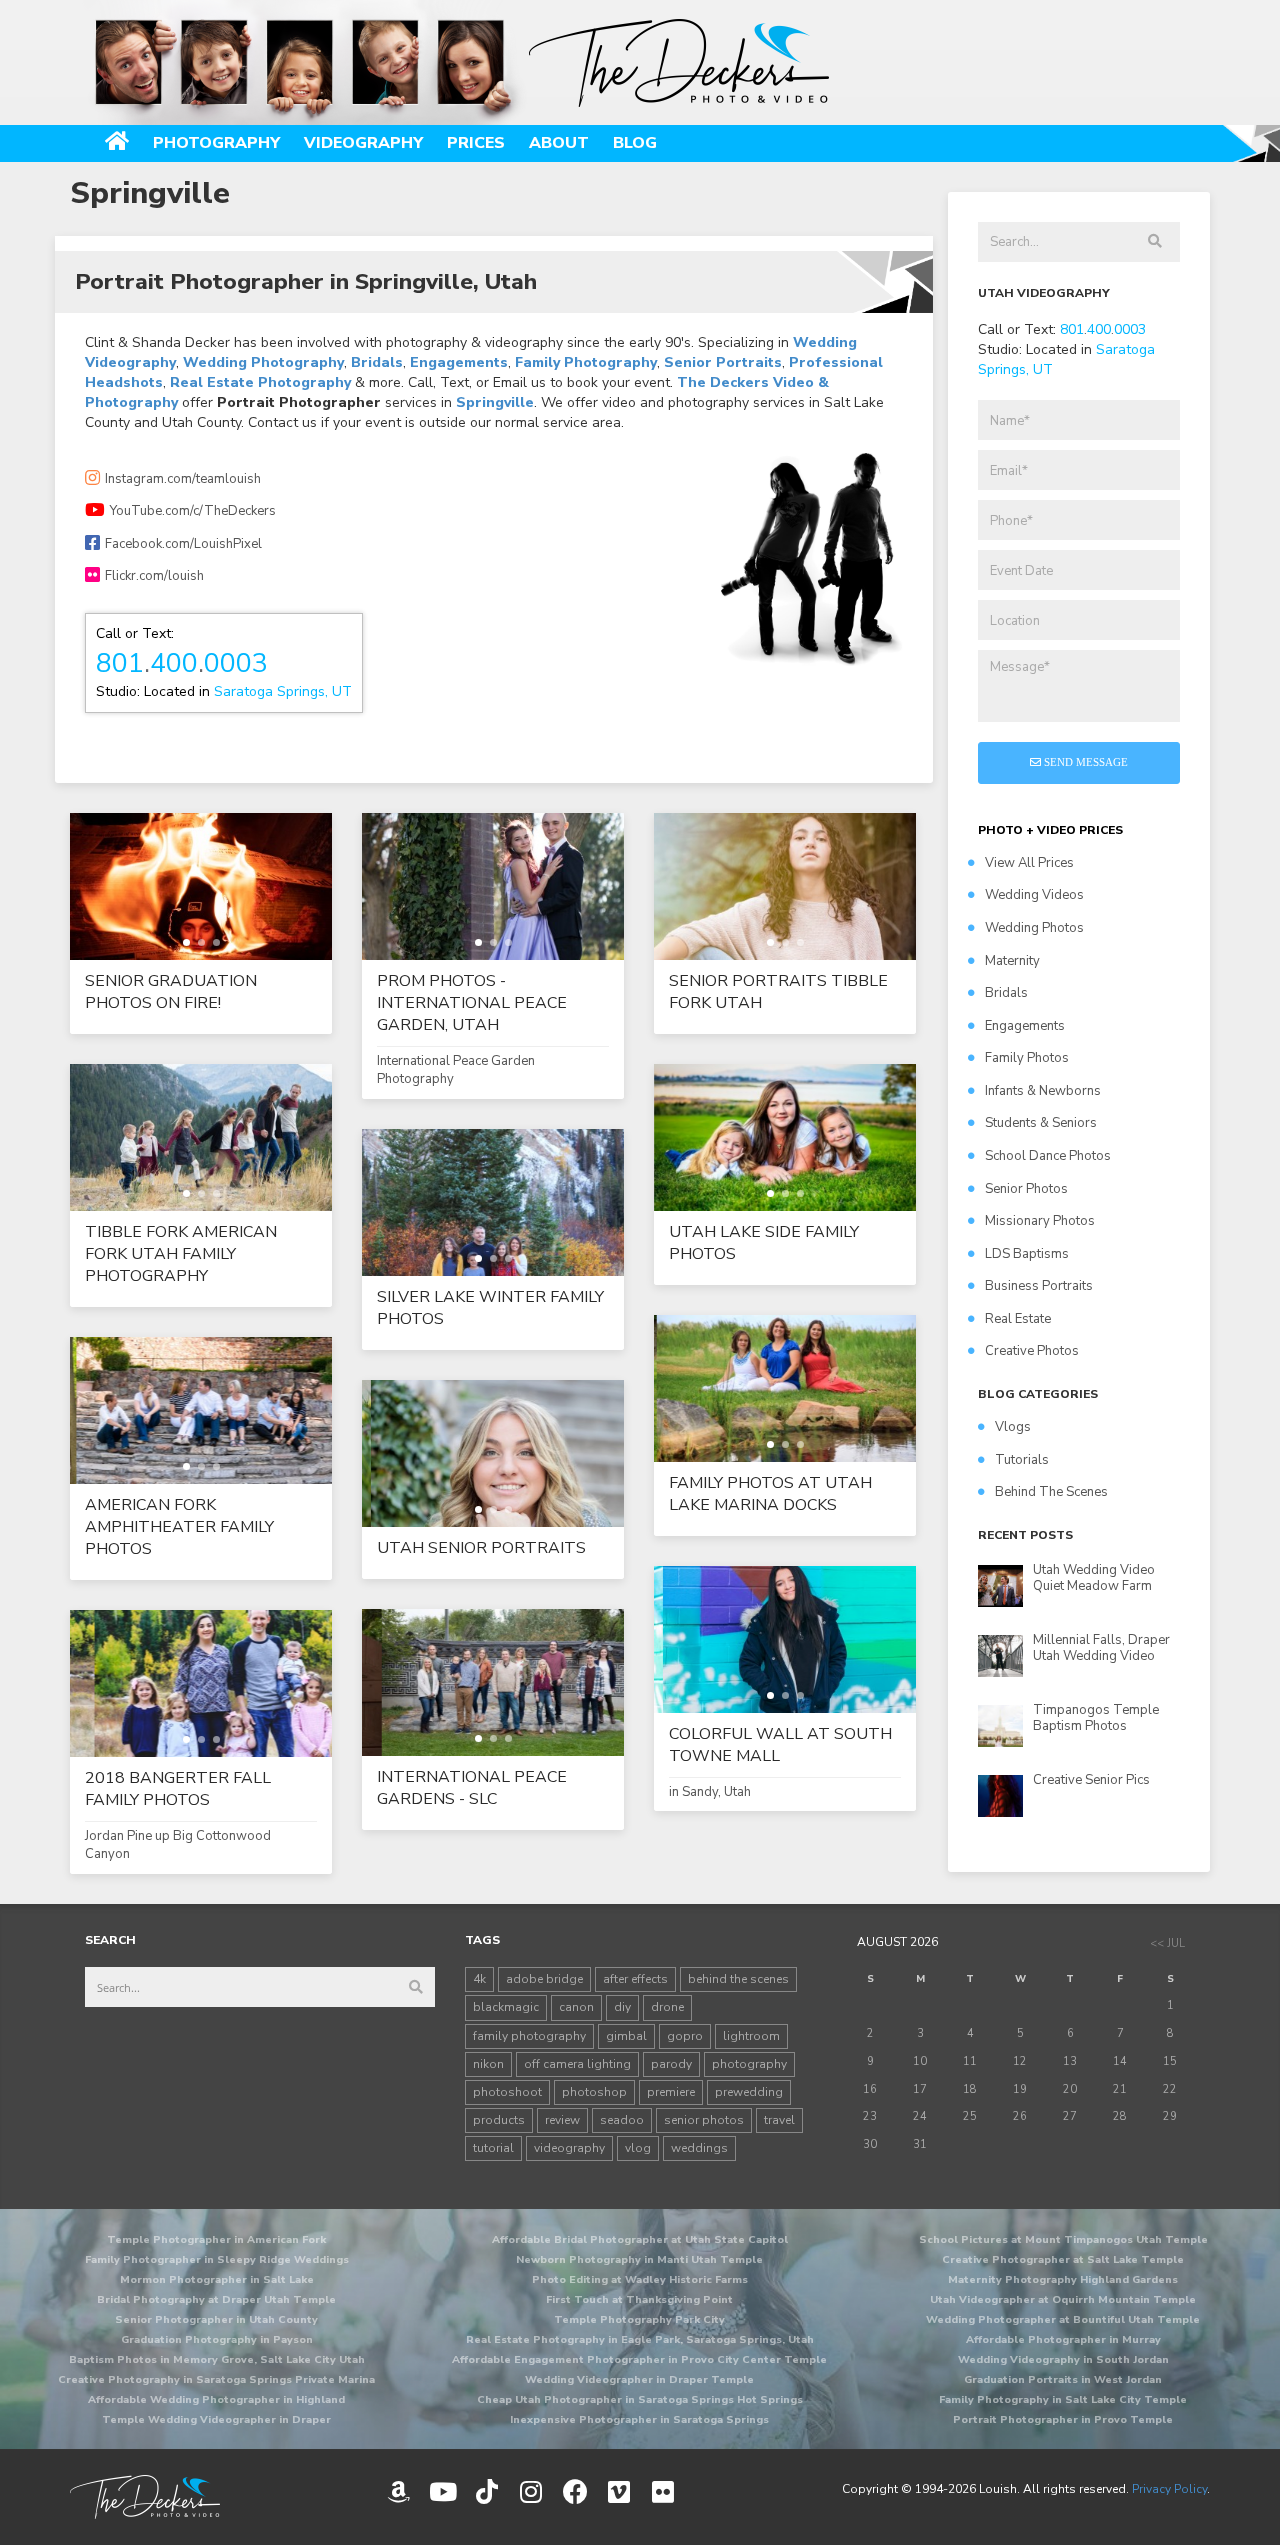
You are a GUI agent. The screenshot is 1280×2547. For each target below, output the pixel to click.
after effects (635, 1979)
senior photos (704, 2120)
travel (779, 2120)
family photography (529, 2036)
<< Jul (1167, 1943)
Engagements (459, 362)
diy (622, 2007)
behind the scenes (738, 1979)
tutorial (493, 2148)
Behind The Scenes (1051, 1492)
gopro (685, 2036)
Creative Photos (1032, 1351)
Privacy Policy (1169, 2489)
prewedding (749, 2092)
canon (576, 2007)
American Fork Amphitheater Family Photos (179, 1527)
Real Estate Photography (260, 382)
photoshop (594, 2092)
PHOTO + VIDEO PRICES (1050, 830)
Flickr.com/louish (154, 576)
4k (479, 1979)
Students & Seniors (1041, 1123)
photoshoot (507, 2092)
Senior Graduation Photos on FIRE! (171, 992)
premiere (671, 2092)
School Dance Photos (1048, 1156)
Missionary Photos (1040, 1221)
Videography (363, 143)
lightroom (751, 2036)
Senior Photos (1026, 1189)
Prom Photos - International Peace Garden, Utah (472, 1003)
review (562, 2120)
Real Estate (1018, 1319)
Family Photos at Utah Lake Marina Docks (770, 1494)
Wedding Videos (1034, 895)
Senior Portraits (723, 362)
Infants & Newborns (1043, 1091)
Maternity (1012, 961)
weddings (699, 2148)
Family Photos (1027, 1058)
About (559, 143)
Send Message (1084, 762)
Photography (216, 143)
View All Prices (1029, 863)
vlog (638, 2148)
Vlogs (1013, 1427)
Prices (476, 143)
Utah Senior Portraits (481, 1548)
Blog (635, 143)
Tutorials (1022, 1460)
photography (749, 2064)
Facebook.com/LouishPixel (183, 544)
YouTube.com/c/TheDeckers (193, 511)
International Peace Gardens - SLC (472, 1788)
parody (671, 2064)
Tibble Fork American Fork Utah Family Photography (181, 1254)
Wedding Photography (263, 362)
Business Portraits (1039, 1286)
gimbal (626, 2036)
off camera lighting (577, 2064)
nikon (488, 2064)
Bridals (377, 362)
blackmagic (506, 2007)
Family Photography (586, 362)
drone (667, 2007)
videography (569, 2148)
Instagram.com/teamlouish (183, 479)
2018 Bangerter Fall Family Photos (178, 1789)
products (499, 2120)
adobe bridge (544, 1979)
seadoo (622, 2120)
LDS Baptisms (1027, 1254)
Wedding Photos (1034, 928)
